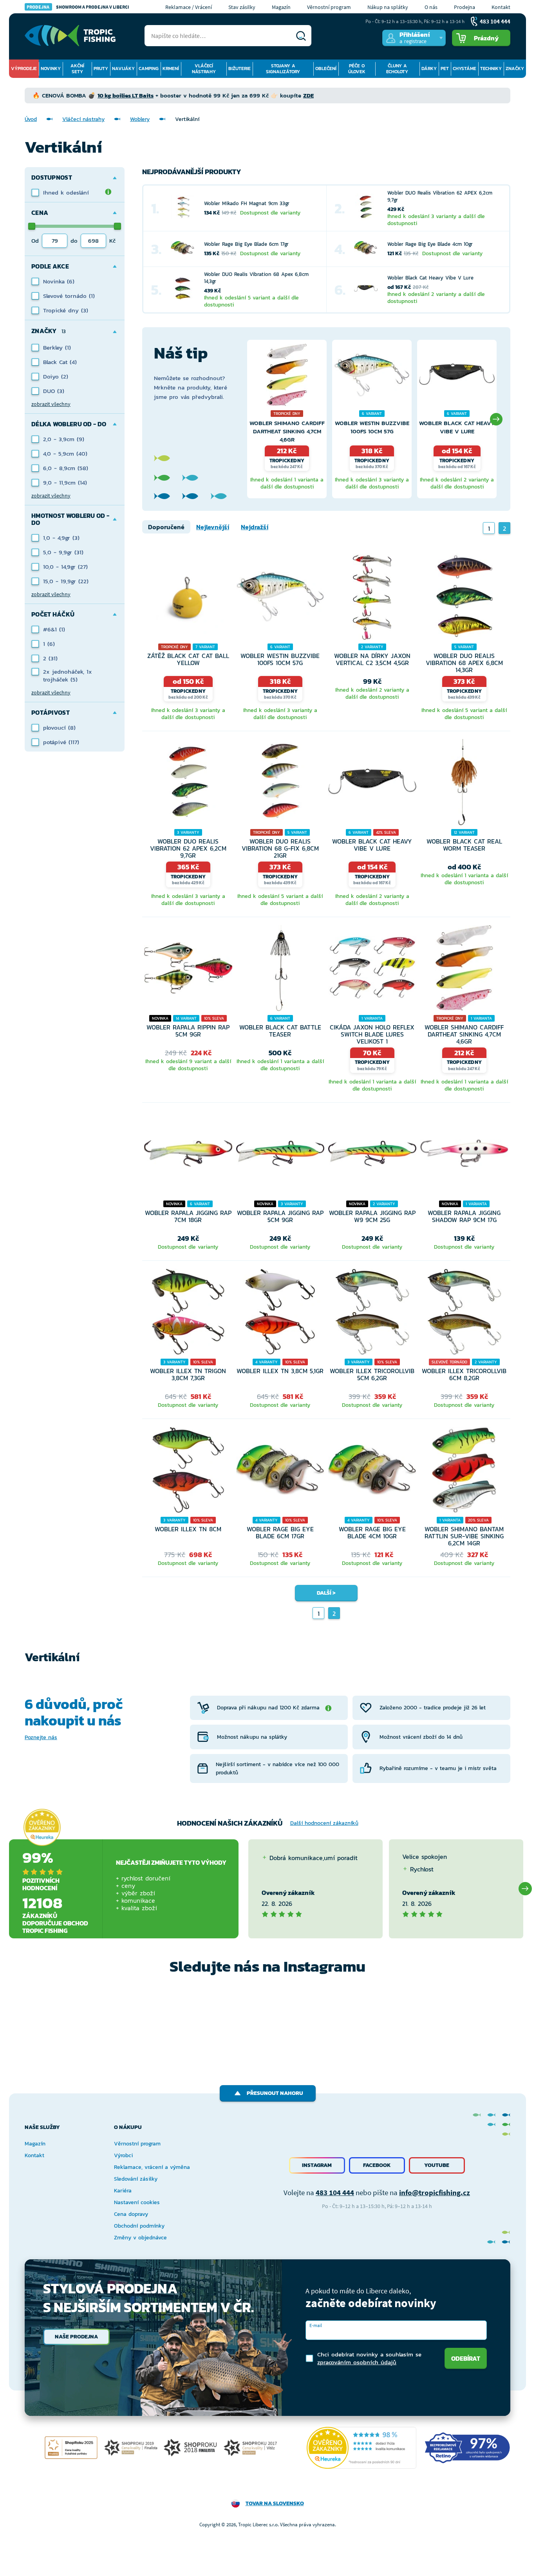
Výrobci (123, 2155)
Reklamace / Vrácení (189, 7)
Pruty (101, 69)
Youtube (437, 2165)
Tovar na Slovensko (275, 2503)
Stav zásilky (242, 7)
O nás (431, 7)
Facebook (377, 2165)
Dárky (429, 69)
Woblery (140, 119)
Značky (515, 69)
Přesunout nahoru (275, 2093)
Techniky (491, 69)
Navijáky (123, 69)
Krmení (171, 69)
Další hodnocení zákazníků (324, 1823)
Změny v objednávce (140, 2238)
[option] (287, 419)
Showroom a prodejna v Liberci (78, 7)
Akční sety (77, 69)
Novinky (51, 69)
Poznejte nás (41, 1737)
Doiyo (52, 376)
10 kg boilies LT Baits (126, 95)
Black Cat (56, 362)
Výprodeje (24, 69)
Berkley (54, 347)
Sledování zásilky (136, 2179)
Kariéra (123, 2191)
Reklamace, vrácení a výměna (152, 2167)
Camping (149, 69)
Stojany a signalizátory (283, 69)
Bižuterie (239, 69)
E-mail (316, 2325)
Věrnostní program (329, 7)
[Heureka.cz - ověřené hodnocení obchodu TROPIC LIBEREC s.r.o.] (361, 2448)
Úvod (31, 119)
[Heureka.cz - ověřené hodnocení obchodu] (42, 1828)
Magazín (281, 7)
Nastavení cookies (137, 2202)
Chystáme (465, 69)
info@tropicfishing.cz (435, 2192)
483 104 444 (335, 2192)
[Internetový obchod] (70, 36)
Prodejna (465, 7)
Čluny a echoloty (397, 69)
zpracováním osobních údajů (357, 2362)
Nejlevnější (213, 527)
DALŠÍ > (326, 1593)
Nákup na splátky (388, 7)
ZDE (308, 95)
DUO (50, 391)
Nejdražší (255, 527)
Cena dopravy (131, 2214)
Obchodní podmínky (139, 2226)
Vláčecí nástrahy (204, 69)
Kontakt (501, 7)
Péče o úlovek (357, 69)
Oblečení (326, 69)
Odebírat (466, 2358)
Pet (445, 69)
